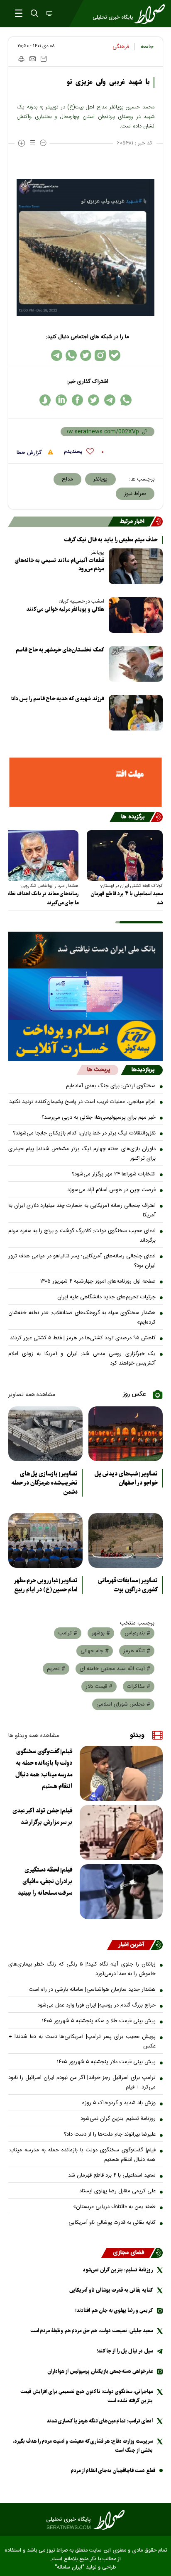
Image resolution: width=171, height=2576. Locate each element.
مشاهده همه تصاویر (32, 1395)
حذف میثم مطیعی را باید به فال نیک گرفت (111, 540)
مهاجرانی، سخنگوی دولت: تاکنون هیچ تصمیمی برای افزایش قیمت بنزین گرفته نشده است (87, 2396)
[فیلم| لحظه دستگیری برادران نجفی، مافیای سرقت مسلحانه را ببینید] (121, 1892)
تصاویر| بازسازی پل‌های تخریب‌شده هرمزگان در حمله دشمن (44, 1483)
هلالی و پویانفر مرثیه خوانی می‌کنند (65, 609)
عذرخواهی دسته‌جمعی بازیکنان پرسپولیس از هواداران (100, 2371)
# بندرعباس (137, 1633)
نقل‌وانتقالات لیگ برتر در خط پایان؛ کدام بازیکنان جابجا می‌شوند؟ (84, 1133)
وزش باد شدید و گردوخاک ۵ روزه (119, 2103)
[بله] (115, 355)
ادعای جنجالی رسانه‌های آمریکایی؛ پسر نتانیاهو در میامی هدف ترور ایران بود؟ (82, 1261)
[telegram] (110, 400)
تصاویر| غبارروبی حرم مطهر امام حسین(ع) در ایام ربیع (46, 1585)
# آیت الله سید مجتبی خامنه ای (115, 1669)
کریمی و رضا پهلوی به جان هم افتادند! (114, 2310)
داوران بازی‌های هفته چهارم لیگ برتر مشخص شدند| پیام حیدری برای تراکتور (82, 1154)
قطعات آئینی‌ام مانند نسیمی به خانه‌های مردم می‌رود (59, 565)
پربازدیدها (143, 1070)
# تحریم (56, 1669)
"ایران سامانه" (70, 2568)
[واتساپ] (71, 355)
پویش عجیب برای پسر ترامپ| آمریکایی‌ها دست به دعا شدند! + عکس (82, 2041)
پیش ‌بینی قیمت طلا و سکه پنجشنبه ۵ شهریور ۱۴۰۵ (99, 2021)
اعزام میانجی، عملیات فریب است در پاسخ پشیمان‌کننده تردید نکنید (82, 1102)
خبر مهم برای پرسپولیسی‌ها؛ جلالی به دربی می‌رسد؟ (99, 1117)
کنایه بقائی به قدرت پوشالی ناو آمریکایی (112, 2223)
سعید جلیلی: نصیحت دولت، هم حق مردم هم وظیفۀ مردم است (92, 2331)
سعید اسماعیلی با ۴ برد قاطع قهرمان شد (127, 898)
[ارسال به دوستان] (33, 59)
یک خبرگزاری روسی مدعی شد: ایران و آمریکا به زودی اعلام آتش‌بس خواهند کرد (82, 1359)
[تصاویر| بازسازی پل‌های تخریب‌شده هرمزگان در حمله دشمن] (45, 1434)
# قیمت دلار (99, 1687)
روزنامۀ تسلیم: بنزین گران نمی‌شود (118, 2119)
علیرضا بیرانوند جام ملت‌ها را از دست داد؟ (110, 2134)
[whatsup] (126, 400)
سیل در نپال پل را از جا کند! (125, 2351)
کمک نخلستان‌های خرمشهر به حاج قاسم (60, 650)
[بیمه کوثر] (85, 1040)
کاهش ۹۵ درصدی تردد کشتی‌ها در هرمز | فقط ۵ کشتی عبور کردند (83, 1338)
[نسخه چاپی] (21, 59)
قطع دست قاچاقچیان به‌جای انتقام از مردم (113, 2471)
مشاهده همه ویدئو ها (34, 1736)
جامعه (147, 47)
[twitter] (94, 400)
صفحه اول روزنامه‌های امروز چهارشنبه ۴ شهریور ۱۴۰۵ (98, 1281)
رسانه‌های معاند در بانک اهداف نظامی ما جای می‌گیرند (41, 898)
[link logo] (85, 2520)
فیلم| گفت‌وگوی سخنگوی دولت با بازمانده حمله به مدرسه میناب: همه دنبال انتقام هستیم (44, 1769)
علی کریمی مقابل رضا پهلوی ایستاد (117, 2191)
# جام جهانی (95, 1651)
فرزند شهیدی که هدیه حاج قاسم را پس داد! (57, 699)
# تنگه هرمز (137, 1651)
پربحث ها (99, 1070)
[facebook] (77, 400)
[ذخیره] (44, 59)
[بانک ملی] (85, 950)
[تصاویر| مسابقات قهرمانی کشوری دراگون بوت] (126, 1540)
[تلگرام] (57, 355)
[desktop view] (49, 14)
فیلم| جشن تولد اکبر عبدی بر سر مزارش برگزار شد (42, 1817)
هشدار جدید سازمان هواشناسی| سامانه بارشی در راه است (92, 1990)
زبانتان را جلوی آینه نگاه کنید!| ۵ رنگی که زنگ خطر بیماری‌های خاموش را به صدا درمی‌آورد (82, 1969)
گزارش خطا (30, 453)
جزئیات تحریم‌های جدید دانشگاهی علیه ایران (106, 1297)
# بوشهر (101, 1633)
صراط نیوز (135, 494)
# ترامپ (68, 1633)
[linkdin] (61, 400)
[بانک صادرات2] (85, 994)
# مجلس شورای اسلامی (123, 1704)
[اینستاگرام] (100, 355)
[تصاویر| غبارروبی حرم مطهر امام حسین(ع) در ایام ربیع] (45, 1540)
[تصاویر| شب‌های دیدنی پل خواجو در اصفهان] (126, 1434)
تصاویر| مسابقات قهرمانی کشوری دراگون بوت (128, 1585)
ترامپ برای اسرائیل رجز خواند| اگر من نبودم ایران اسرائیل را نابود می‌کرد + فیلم (82, 2082)
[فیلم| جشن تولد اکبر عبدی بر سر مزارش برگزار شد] (121, 1832)
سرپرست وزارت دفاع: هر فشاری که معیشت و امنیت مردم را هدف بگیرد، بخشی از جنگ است (83, 2446)
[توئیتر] (86, 355)
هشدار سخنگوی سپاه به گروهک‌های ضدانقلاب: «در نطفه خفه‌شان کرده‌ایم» (82, 1318)
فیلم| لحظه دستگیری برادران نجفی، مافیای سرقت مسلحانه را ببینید (45, 1882)
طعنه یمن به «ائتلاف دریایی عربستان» (114, 2207)
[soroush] (45, 400)
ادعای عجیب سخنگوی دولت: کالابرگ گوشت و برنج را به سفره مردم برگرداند (82, 1236)
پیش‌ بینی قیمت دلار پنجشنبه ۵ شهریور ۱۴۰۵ (106, 2062)
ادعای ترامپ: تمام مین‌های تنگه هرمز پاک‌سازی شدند (100, 2421)
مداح (67, 479)
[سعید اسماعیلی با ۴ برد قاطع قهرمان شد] (125, 855)
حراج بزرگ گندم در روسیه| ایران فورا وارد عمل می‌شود (96, 2005)
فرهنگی (121, 47)
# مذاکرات (139, 1687)
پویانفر (100, 479)
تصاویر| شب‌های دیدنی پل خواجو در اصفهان (126, 1478)
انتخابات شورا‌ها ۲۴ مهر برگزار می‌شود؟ (114, 1174)
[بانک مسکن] (85, 782)
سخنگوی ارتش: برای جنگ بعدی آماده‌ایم (111, 1086)
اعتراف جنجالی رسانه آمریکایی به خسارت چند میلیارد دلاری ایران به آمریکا (82, 1210)
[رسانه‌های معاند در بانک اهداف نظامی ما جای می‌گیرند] (40, 855)
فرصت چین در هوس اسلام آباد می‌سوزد (111, 1190)
